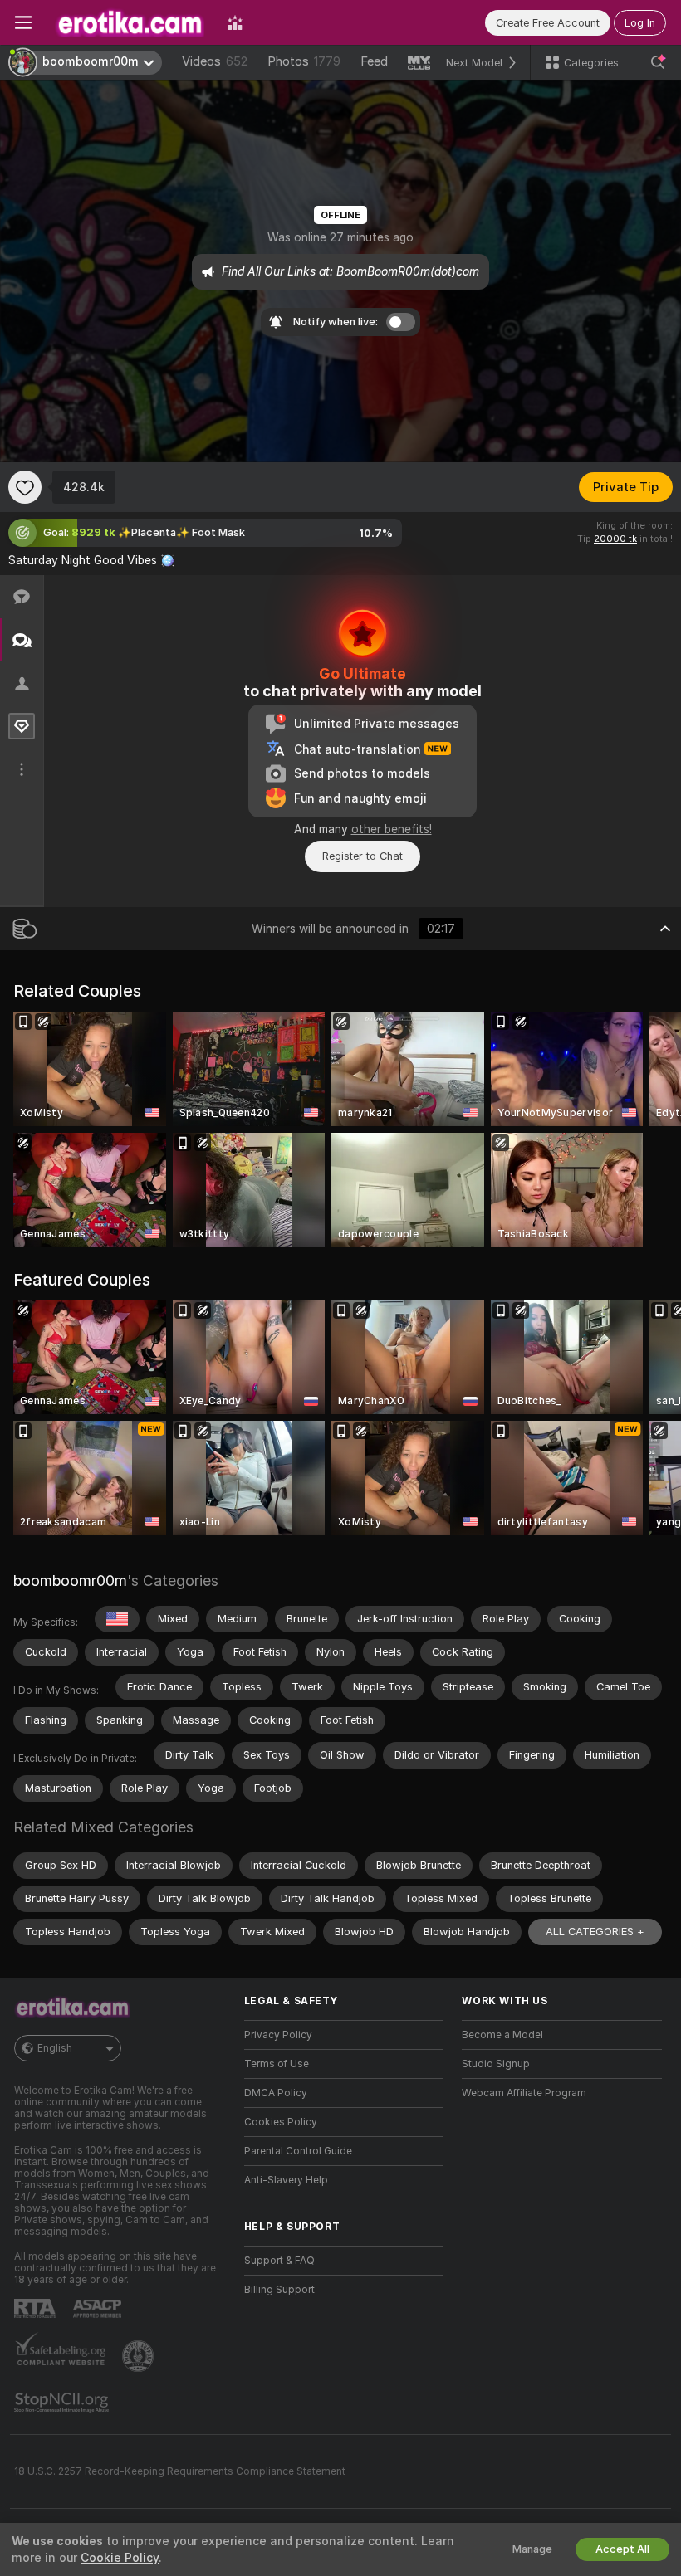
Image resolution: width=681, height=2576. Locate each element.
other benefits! (392, 829)
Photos (304, 61)
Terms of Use (277, 2064)
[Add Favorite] (25, 487)
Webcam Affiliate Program (524, 2093)
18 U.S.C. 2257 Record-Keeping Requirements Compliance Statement (180, 2471)
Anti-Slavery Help (286, 2180)
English (55, 2048)
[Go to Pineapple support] (140, 2356)
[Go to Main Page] (130, 22)
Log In (640, 23)
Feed (374, 61)
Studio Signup (496, 2064)
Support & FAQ (279, 2261)
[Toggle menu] (23, 22)
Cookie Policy (120, 2558)
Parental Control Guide (298, 2151)
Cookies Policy (281, 2122)
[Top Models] (235, 22)
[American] (117, 1619)
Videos (215, 61)
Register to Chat (363, 856)
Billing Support (279, 2290)
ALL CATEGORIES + (595, 1932)
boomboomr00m (70, 1581)
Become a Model (502, 2035)
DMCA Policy (276, 2093)
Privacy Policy (278, 2035)
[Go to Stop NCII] (63, 2403)
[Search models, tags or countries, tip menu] (658, 62)
